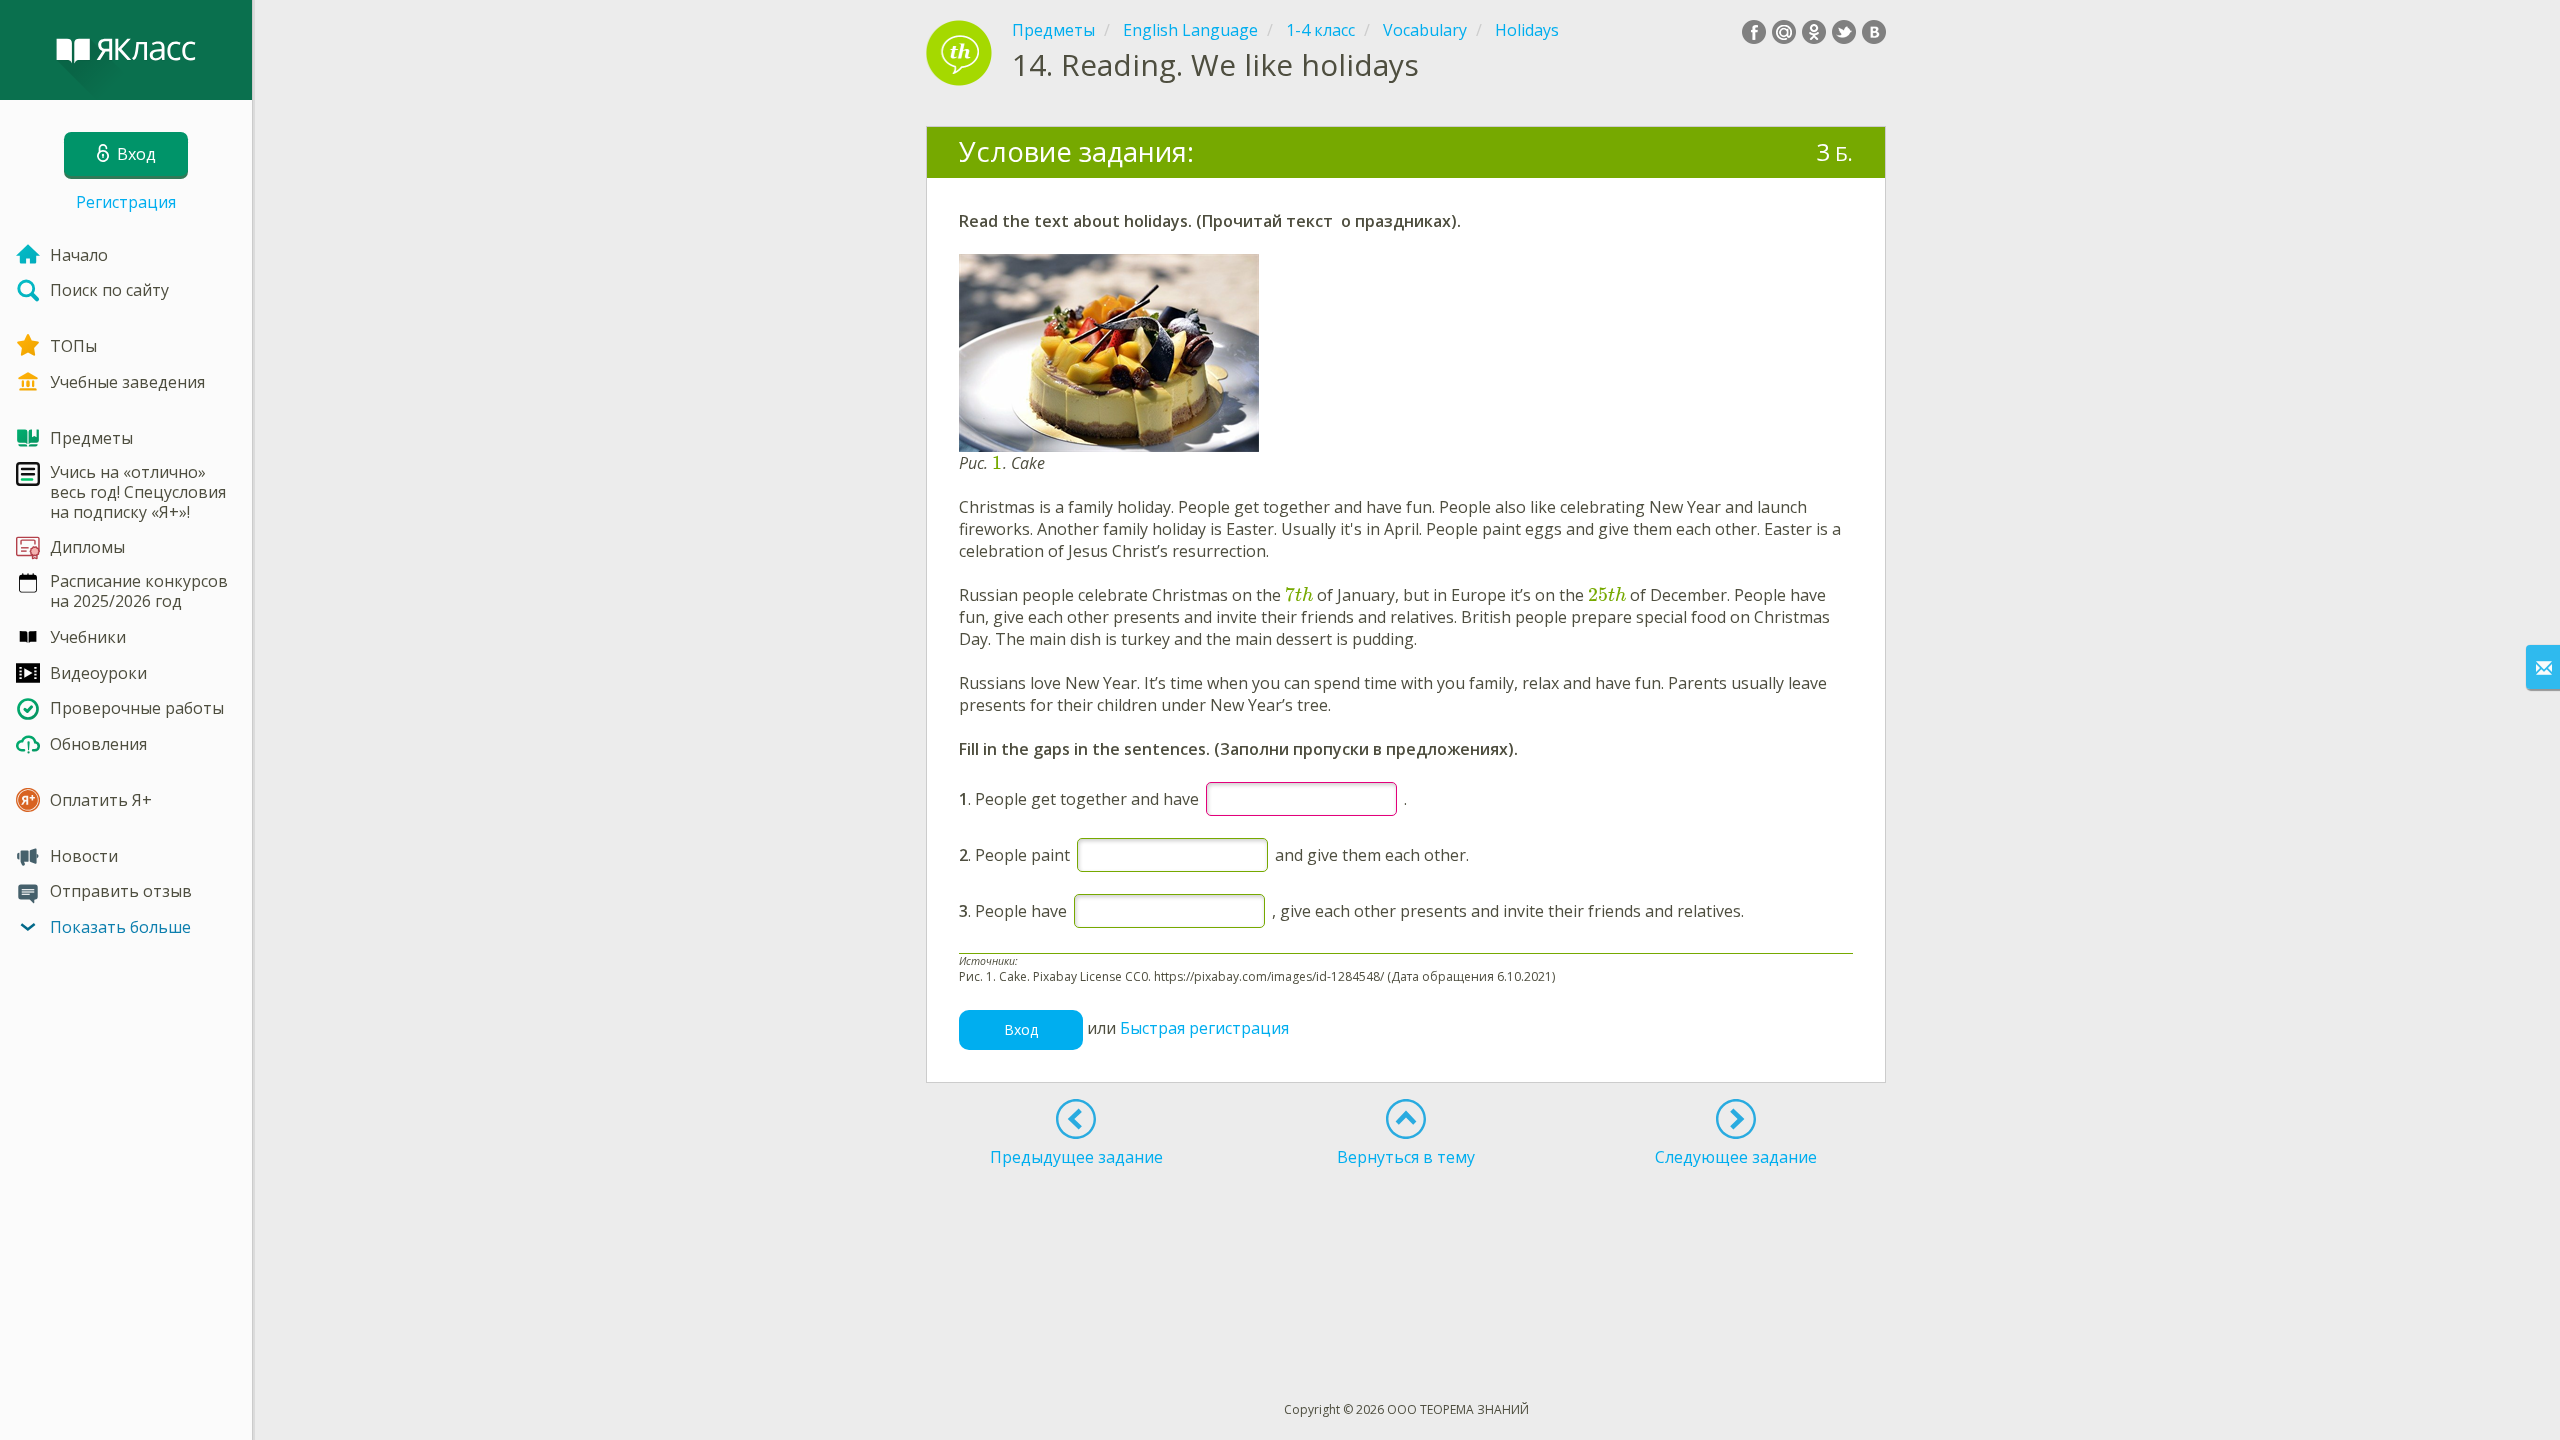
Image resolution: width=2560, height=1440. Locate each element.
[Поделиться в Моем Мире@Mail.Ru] (1784, 32)
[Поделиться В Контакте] (1874, 32)
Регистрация (126, 202)
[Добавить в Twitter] (1844, 32)
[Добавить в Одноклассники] (1814, 32)
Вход (1021, 1029)
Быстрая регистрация (1204, 1028)
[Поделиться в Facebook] (1754, 32)
